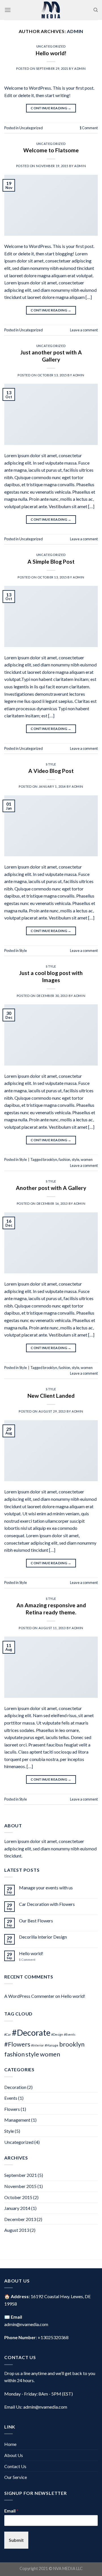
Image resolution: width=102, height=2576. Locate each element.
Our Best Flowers (36, 1921)
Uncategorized (51, 46)
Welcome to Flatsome (51, 150)
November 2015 (20, 2186)
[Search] (96, 10)
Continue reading (51, 108)
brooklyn (50, 1159)
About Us (14, 2455)
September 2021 (21, 2175)
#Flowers (17, 2044)
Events (11, 2098)
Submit (16, 2540)
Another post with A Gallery (51, 1188)
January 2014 (17, 2208)
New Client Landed (51, 1396)
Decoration (15, 2087)
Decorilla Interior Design (43, 1937)
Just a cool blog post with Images (51, 976)
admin (75, 31)
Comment (89, 128)
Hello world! (51, 53)
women (87, 1159)
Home (10, 2444)
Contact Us (15, 2466)
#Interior (38, 2045)
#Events (70, 2034)
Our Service (16, 2477)
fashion (64, 1159)
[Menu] (8, 10)
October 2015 (18, 2197)
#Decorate (31, 2032)
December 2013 (20, 2219)
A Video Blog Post (51, 771)
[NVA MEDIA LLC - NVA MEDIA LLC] (51, 10)
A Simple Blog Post (51, 562)
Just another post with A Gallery (51, 356)
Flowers (12, 2109)
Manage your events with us (46, 1888)
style (76, 1159)
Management (17, 2120)
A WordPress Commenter (29, 1996)
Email (11, 2511)
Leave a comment (84, 330)
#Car (8, 2034)
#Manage (52, 2045)
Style (51, 764)
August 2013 (17, 2230)
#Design (57, 2034)
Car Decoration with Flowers (47, 1904)
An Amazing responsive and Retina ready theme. (51, 1609)
